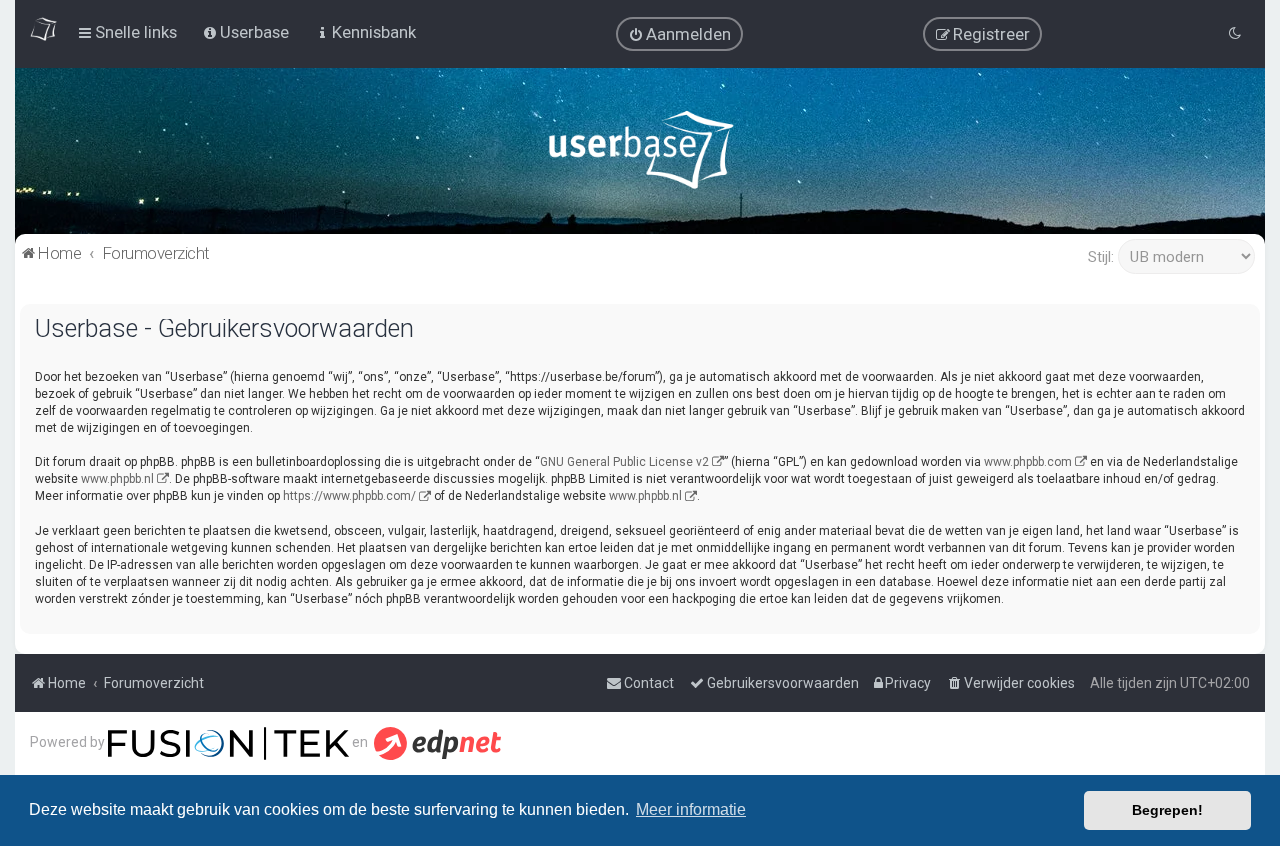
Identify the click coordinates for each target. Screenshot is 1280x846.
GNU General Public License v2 (624, 462)
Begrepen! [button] (1167, 810)
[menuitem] (679, 34)
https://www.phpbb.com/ (349, 496)
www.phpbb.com (1028, 462)
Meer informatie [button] (691, 809)
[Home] (640, 154)
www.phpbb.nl (117, 479)
